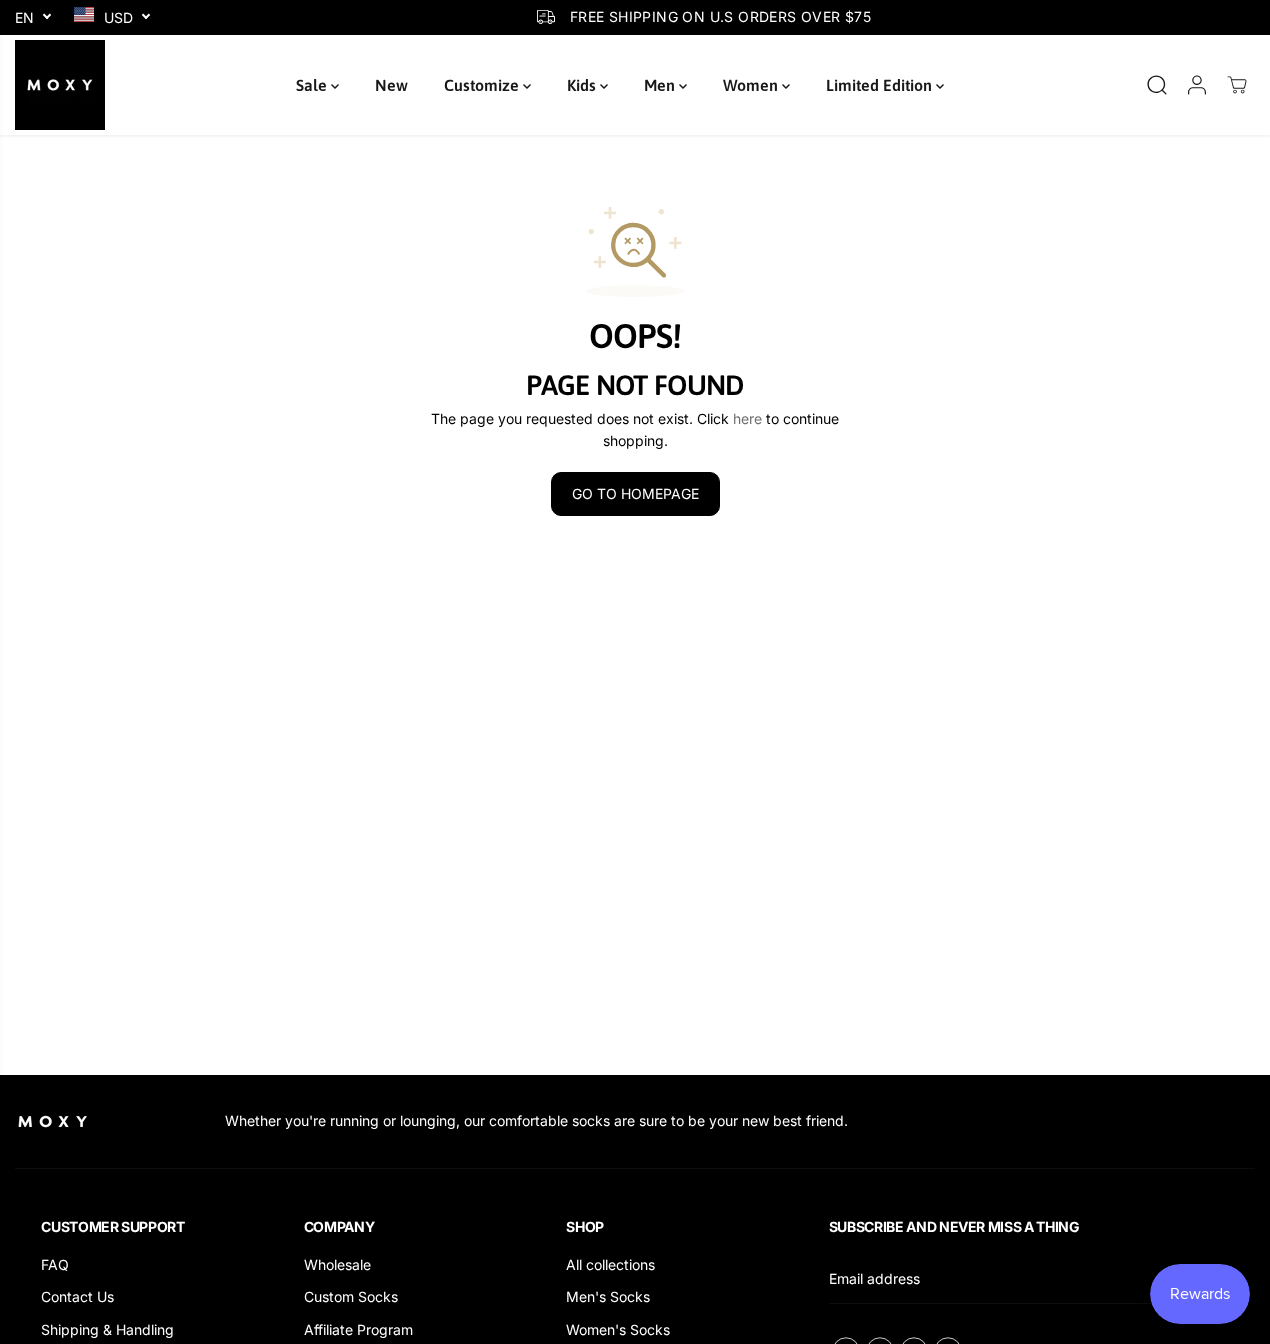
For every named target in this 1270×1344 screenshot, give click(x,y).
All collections (610, 1264)
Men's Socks (608, 1296)
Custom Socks (351, 1296)
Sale (313, 85)
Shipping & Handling (107, 1329)
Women (752, 85)
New (391, 85)
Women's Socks (618, 1329)
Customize (483, 85)
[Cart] (1237, 85)
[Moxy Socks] (60, 85)
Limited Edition (881, 85)
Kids (583, 85)
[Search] (1157, 85)
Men (661, 85)
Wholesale (337, 1264)
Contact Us (77, 1296)
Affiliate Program (358, 1329)
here (747, 418)
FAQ (55, 1264)
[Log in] (1197, 85)
